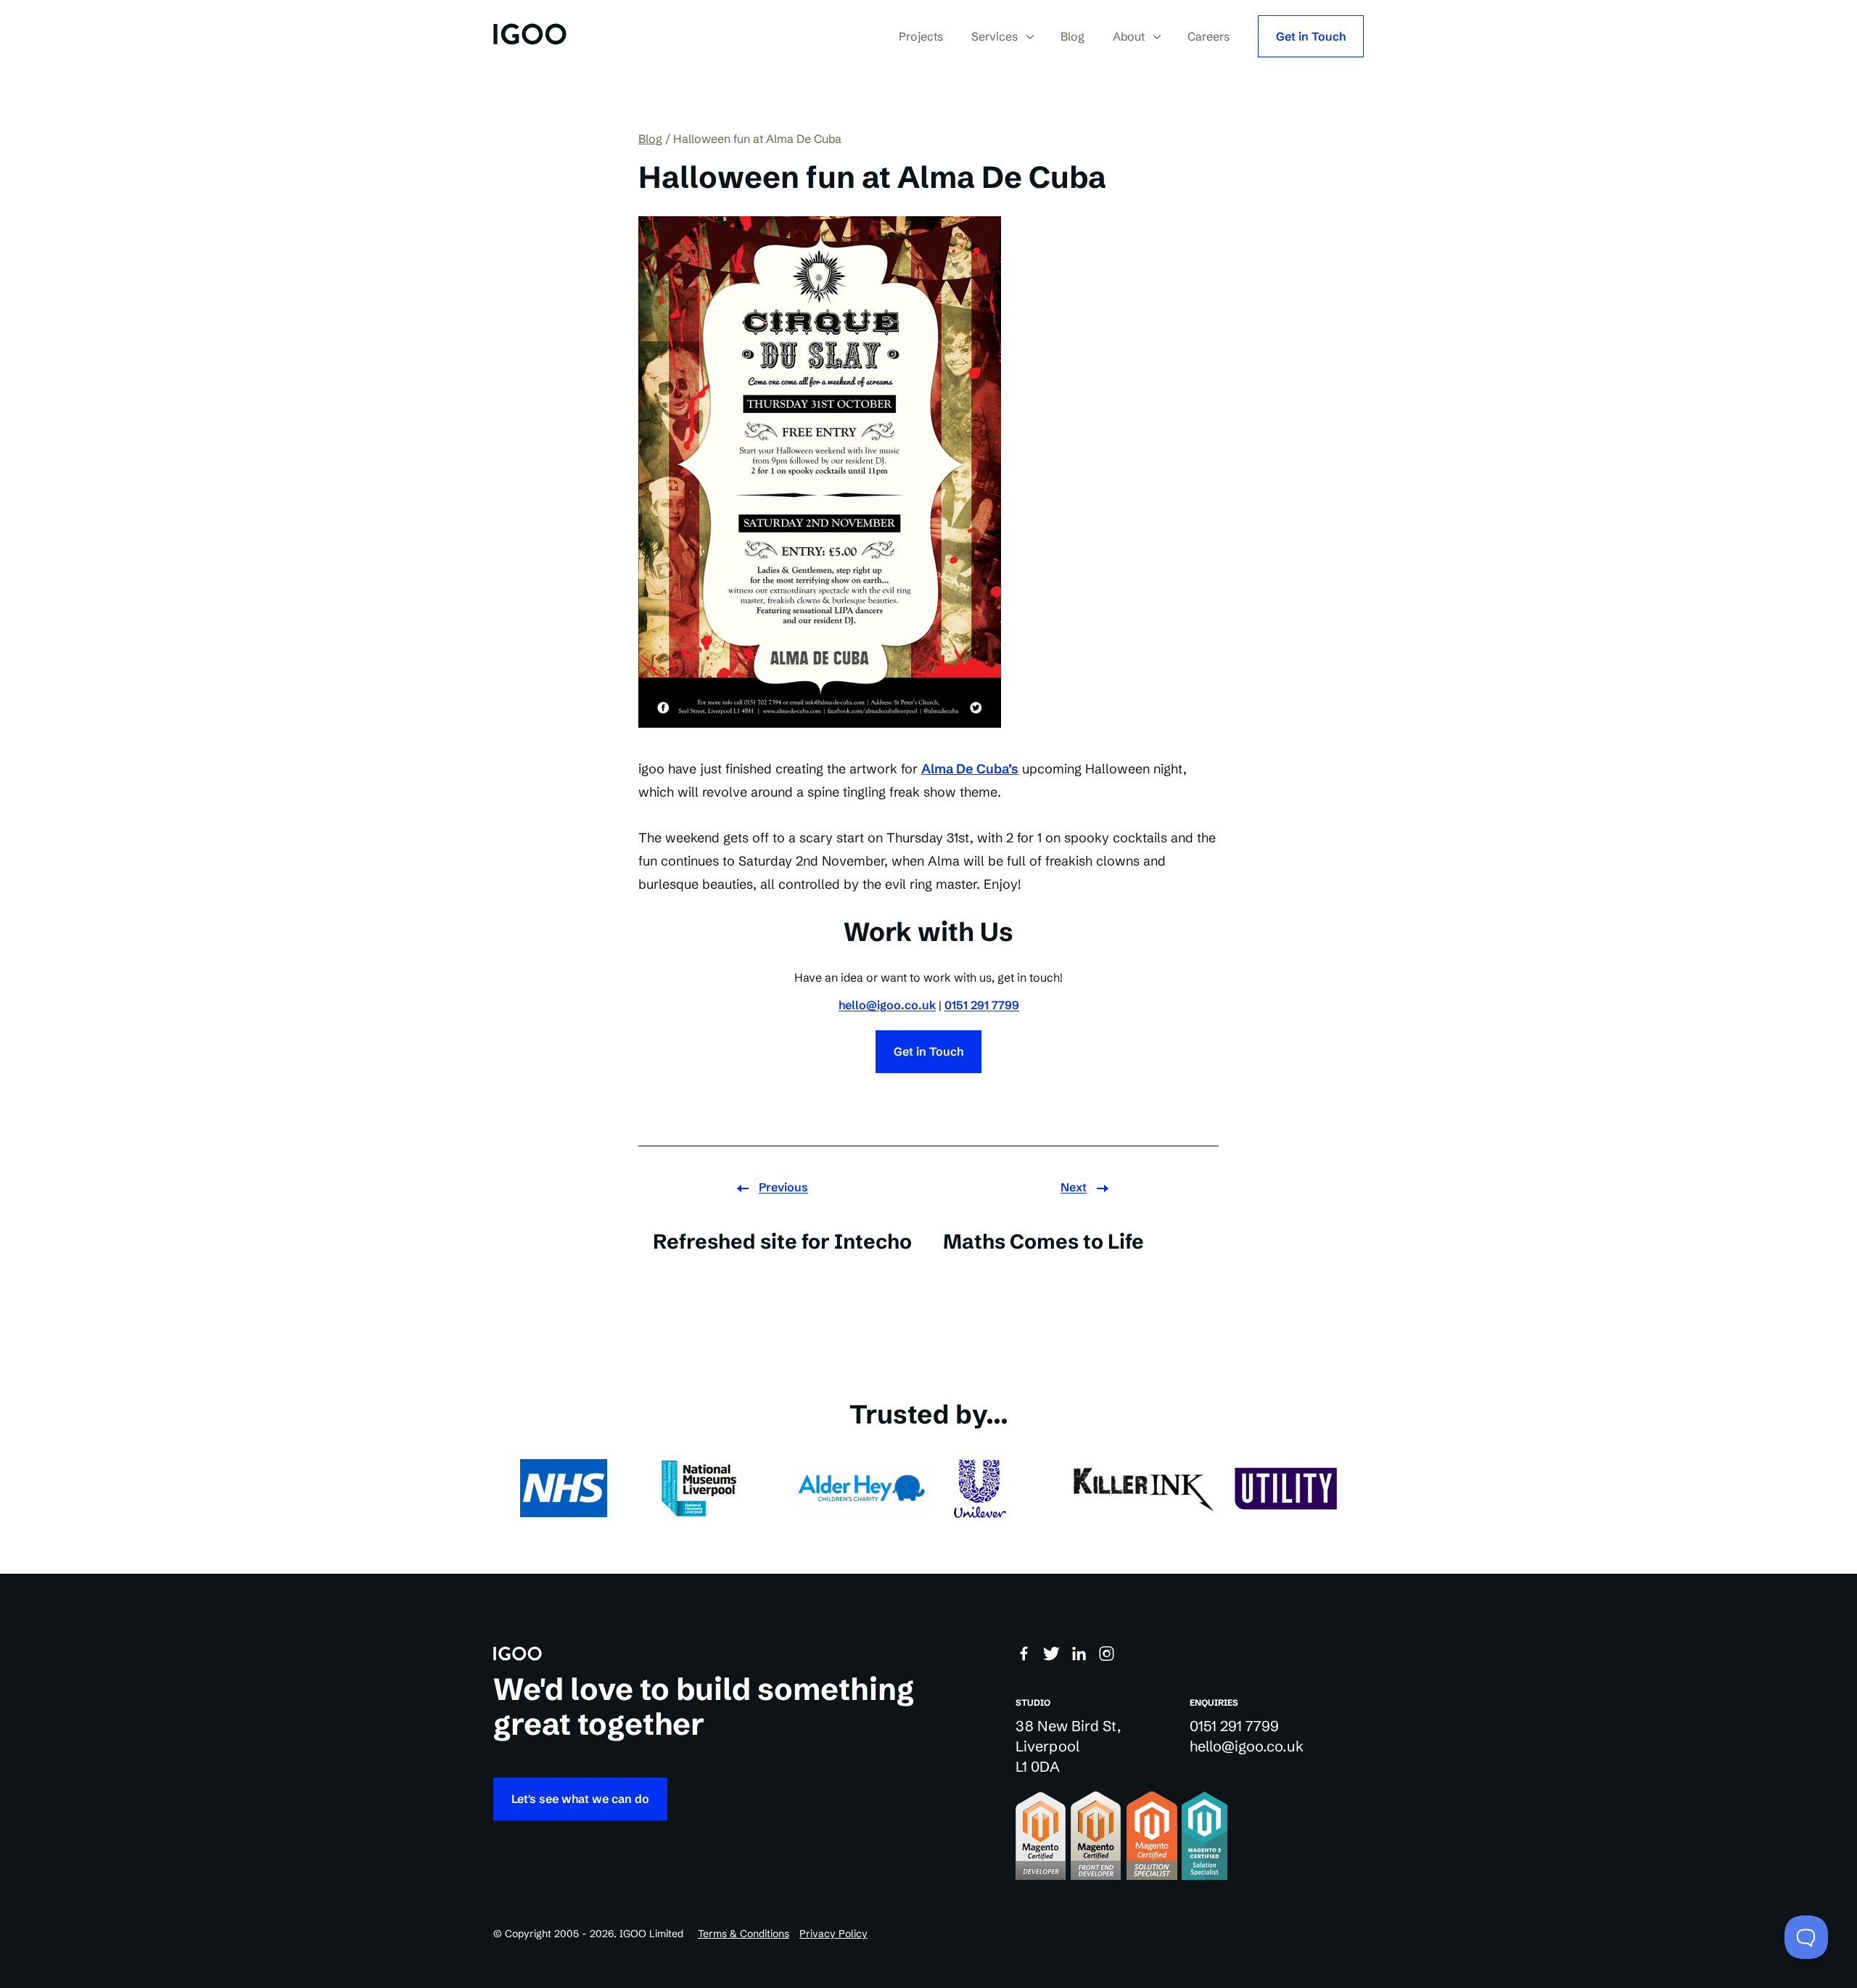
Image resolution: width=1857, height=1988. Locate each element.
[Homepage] (530, 36)
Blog (650, 139)
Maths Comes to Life (1043, 1241)
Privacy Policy (833, 1934)
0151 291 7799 (982, 1005)
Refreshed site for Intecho (782, 1241)
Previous (783, 1187)
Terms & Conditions (744, 1934)
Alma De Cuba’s (970, 769)
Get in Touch (1311, 36)
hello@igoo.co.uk (887, 1005)
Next (1074, 1187)
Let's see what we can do (580, 1799)
